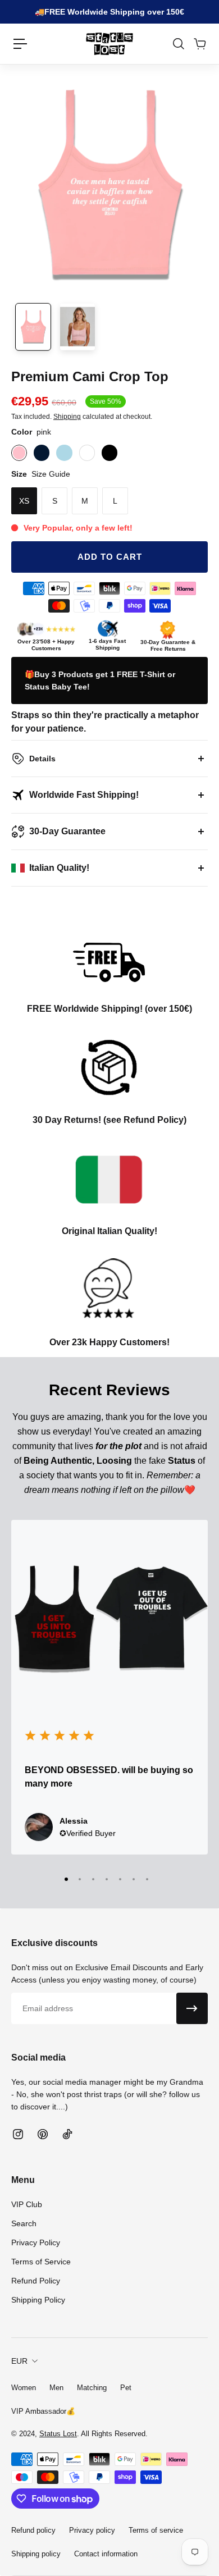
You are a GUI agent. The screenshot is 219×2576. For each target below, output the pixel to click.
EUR (19, 2361)
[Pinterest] (43, 2134)
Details (42, 759)
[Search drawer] (178, 44)
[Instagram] (18, 2134)
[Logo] (109, 44)
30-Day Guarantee (67, 831)
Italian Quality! (59, 868)
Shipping (67, 417)
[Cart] (199, 44)
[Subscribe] (192, 2008)
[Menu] (20, 44)
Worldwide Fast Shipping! (84, 795)
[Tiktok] (67, 2134)
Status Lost (58, 2434)
